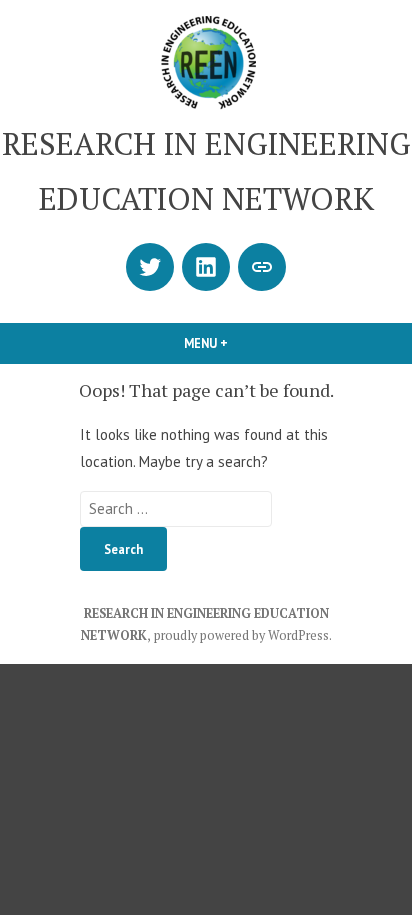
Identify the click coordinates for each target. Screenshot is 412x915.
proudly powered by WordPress (241, 635)
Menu (240, 343)
